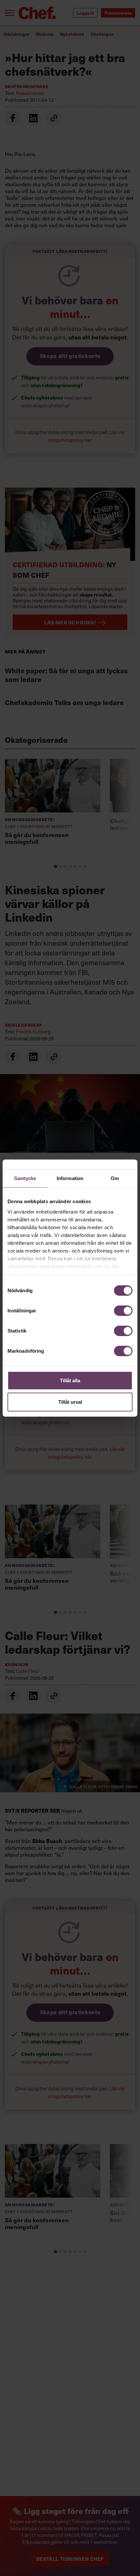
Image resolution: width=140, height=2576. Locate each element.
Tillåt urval (70, 1402)
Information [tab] (70, 1178)
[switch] (123, 1311)
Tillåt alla (70, 1380)
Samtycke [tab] (25, 1178)
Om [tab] (115, 1178)
